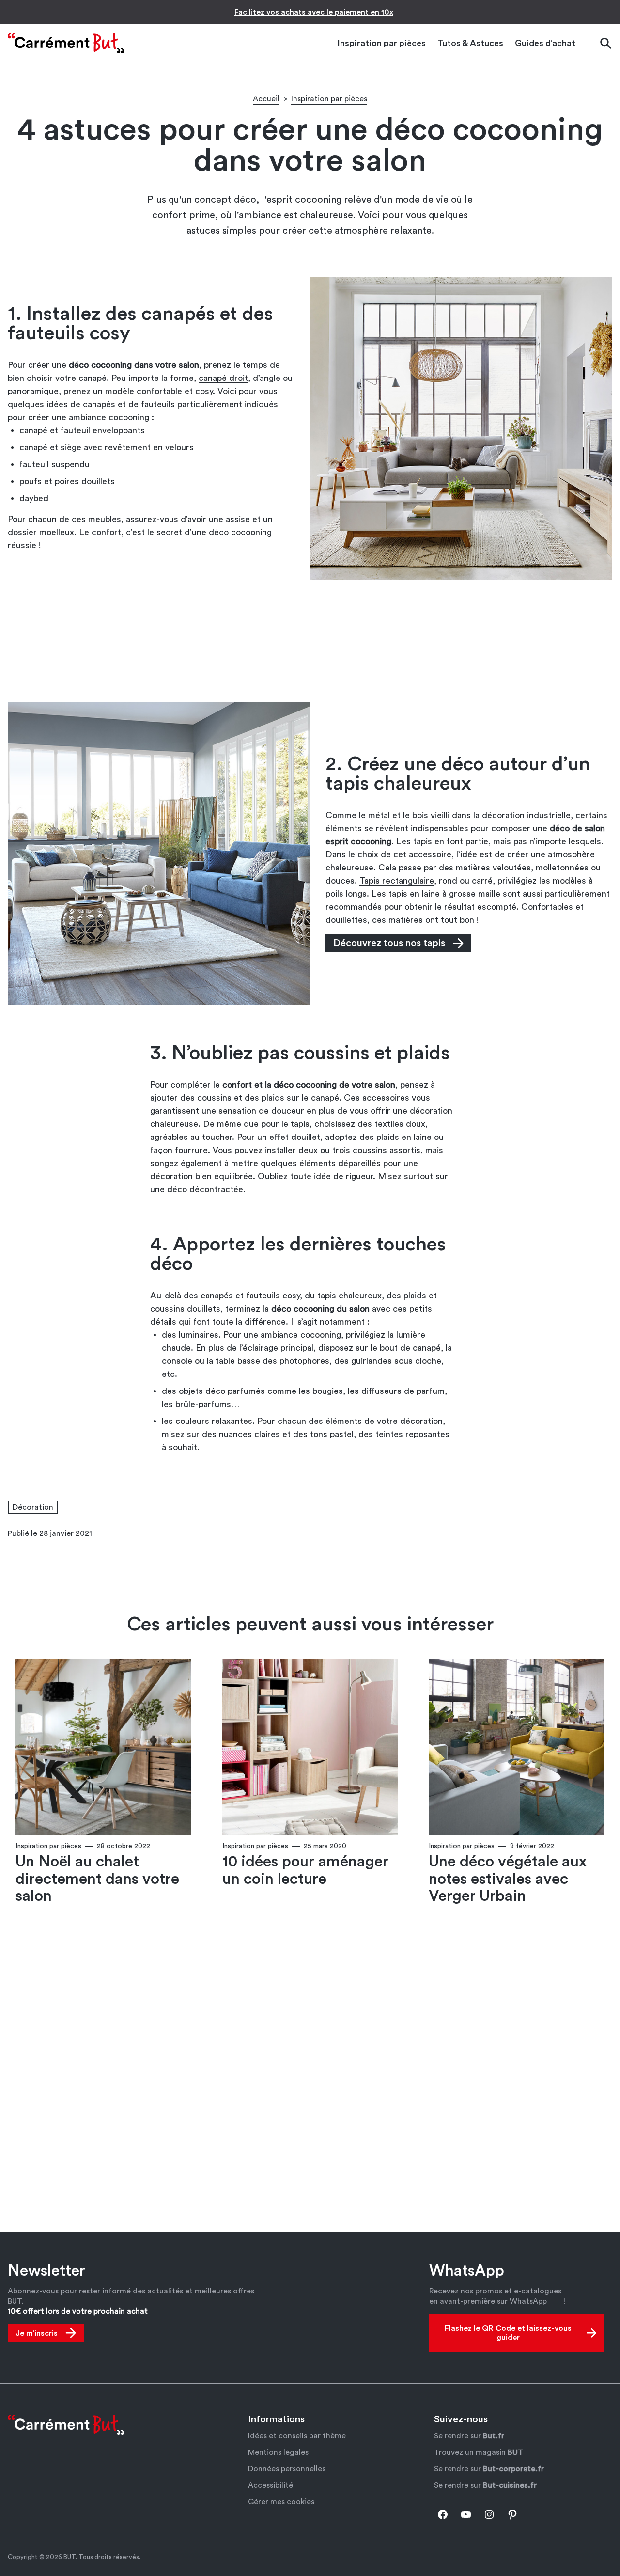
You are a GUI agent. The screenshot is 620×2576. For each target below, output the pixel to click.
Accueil (266, 99)
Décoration (33, 1507)
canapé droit (223, 378)
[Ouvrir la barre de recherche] (605, 43)
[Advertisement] (310, 640)
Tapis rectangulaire (397, 881)
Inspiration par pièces (329, 99)
